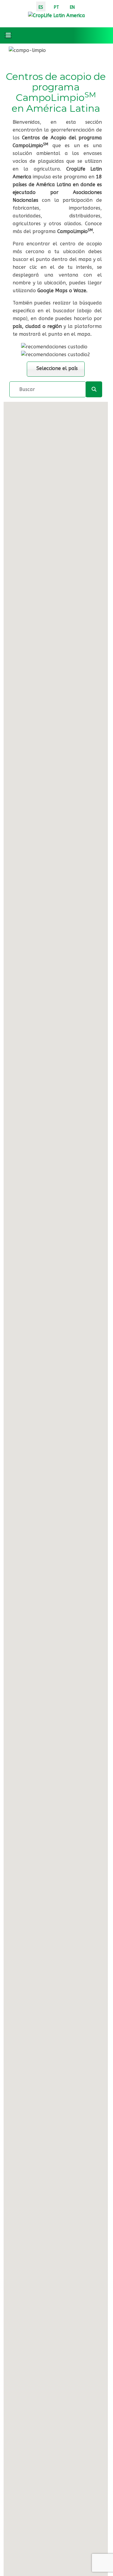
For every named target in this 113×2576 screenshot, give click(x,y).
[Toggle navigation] (8, 35)
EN (72, 7)
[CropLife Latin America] (56, 15)
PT (56, 7)
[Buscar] (94, 389)
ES (41, 7)
